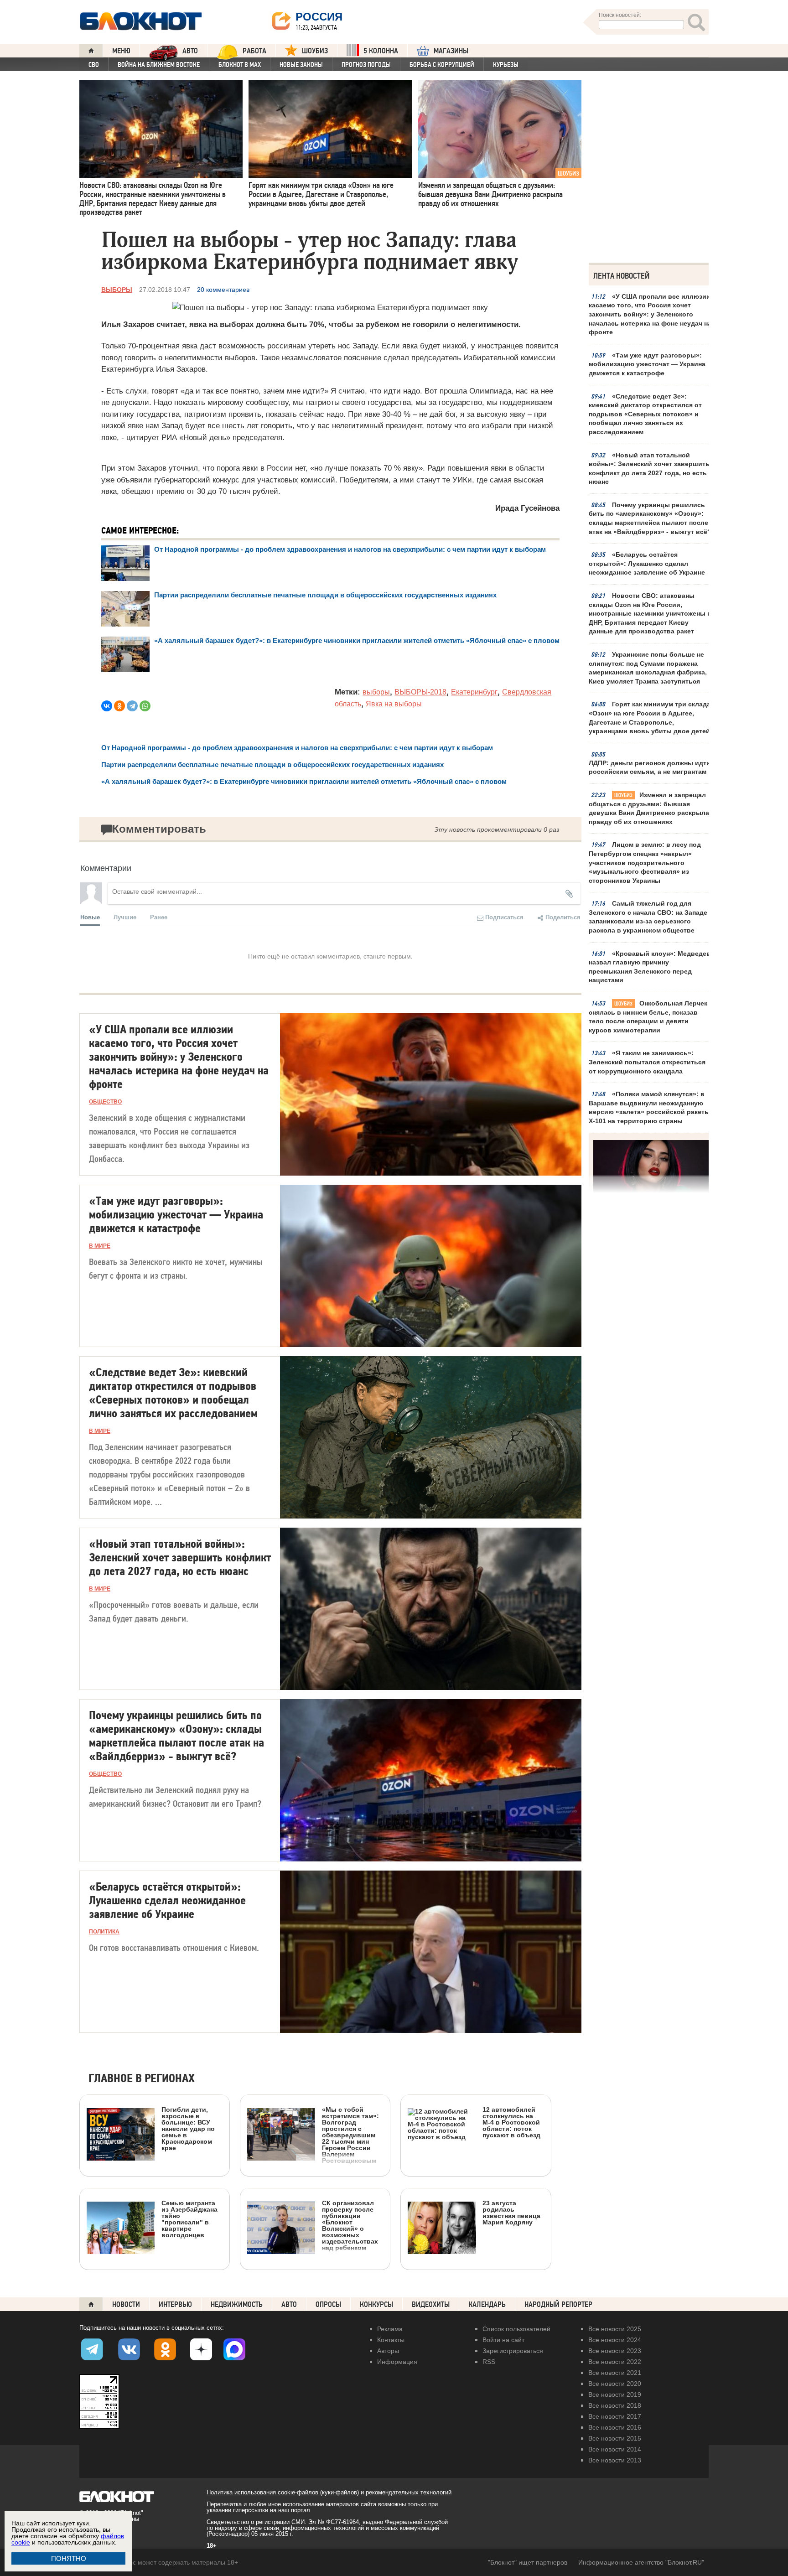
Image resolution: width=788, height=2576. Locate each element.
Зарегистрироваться (513, 2351)
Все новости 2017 (615, 2416)
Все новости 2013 (615, 2460)
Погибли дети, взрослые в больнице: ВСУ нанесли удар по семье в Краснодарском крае (188, 2128)
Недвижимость (237, 2304)
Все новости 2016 (615, 2427)
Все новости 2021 (615, 2373)
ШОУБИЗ (315, 51)
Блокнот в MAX (240, 65)
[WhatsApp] (145, 706)
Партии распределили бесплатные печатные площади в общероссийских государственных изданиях (325, 595)
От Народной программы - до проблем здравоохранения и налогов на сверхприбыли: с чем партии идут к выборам (350, 549)
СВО (94, 65)
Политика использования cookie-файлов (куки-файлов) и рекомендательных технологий (329, 2492)
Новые (90, 917)
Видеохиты (431, 2304)
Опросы (328, 2304)
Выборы (117, 290)
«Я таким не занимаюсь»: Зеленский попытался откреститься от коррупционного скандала (647, 1062)
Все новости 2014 (615, 2449)
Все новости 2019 (615, 2395)
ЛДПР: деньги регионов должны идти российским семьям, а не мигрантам (650, 767)
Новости (126, 2304)
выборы (376, 692)
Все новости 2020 (615, 2384)
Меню (121, 51)
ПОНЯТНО (69, 2558)
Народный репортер (558, 2304)
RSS (489, 2362)
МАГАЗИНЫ (451, 51)
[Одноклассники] (119, 706)
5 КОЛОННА (381, 51)
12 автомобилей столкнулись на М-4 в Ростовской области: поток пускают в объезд (511, 2122)
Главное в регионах (142, 2079)
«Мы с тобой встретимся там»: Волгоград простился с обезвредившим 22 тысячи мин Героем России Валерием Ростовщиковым (350, 2135)
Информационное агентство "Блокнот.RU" (641, 2562)
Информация (397, 2362)
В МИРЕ (100, 1246)
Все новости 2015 (615, 2438)
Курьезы (506, 65)
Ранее (159, 917)
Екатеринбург (474, 692)
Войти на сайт (503, 2340)
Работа (254, 51)
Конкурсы (376, 2304)
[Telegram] (132, 706)
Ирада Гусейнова (527, 508)
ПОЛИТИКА (104, 1932)
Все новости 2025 (615, 2329)
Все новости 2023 (615, 2351)
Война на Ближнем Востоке (159, 65)
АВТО (190, 51)
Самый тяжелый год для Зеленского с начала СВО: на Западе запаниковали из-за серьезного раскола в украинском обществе (648, 917)
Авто (289, 2304)
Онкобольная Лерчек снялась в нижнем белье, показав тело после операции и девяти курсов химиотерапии (648, 1017)
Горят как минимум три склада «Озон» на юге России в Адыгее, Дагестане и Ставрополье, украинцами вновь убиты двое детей (650, 718)
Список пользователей (516, 2329)
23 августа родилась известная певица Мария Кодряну (511, 2212)
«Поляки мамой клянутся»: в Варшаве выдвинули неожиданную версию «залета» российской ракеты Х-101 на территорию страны (649, 1107)
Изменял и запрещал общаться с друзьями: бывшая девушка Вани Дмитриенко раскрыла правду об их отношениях (649, 808)
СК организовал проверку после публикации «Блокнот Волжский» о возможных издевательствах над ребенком (350, 2225)
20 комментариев (223, 290)
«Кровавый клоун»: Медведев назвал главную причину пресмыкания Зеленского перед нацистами (650, 967)
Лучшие (125, 917)
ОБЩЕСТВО (105, 1102)
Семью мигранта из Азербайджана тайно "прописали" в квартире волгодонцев (189, 2219)
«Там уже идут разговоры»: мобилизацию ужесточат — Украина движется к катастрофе (647, 364)
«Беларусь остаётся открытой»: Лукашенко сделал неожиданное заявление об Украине (647, 563)
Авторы (388, 2351)
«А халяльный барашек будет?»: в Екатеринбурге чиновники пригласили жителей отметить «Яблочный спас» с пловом (357, 640)
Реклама (390, 2329)
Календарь (487, 2304)
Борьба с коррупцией (442, 65)
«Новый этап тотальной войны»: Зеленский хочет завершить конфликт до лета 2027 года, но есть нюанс (649, 469)
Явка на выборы (394, 704)
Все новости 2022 (615, 2362)
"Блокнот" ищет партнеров (528, 2562)
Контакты (391, 2340)
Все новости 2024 (615, 2340)
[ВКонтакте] (107, 706)
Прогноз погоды (366, 65)
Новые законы (301, 65)
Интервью (175, 2304)
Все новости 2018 (615, 2405)
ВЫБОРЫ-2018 (420, 692)
